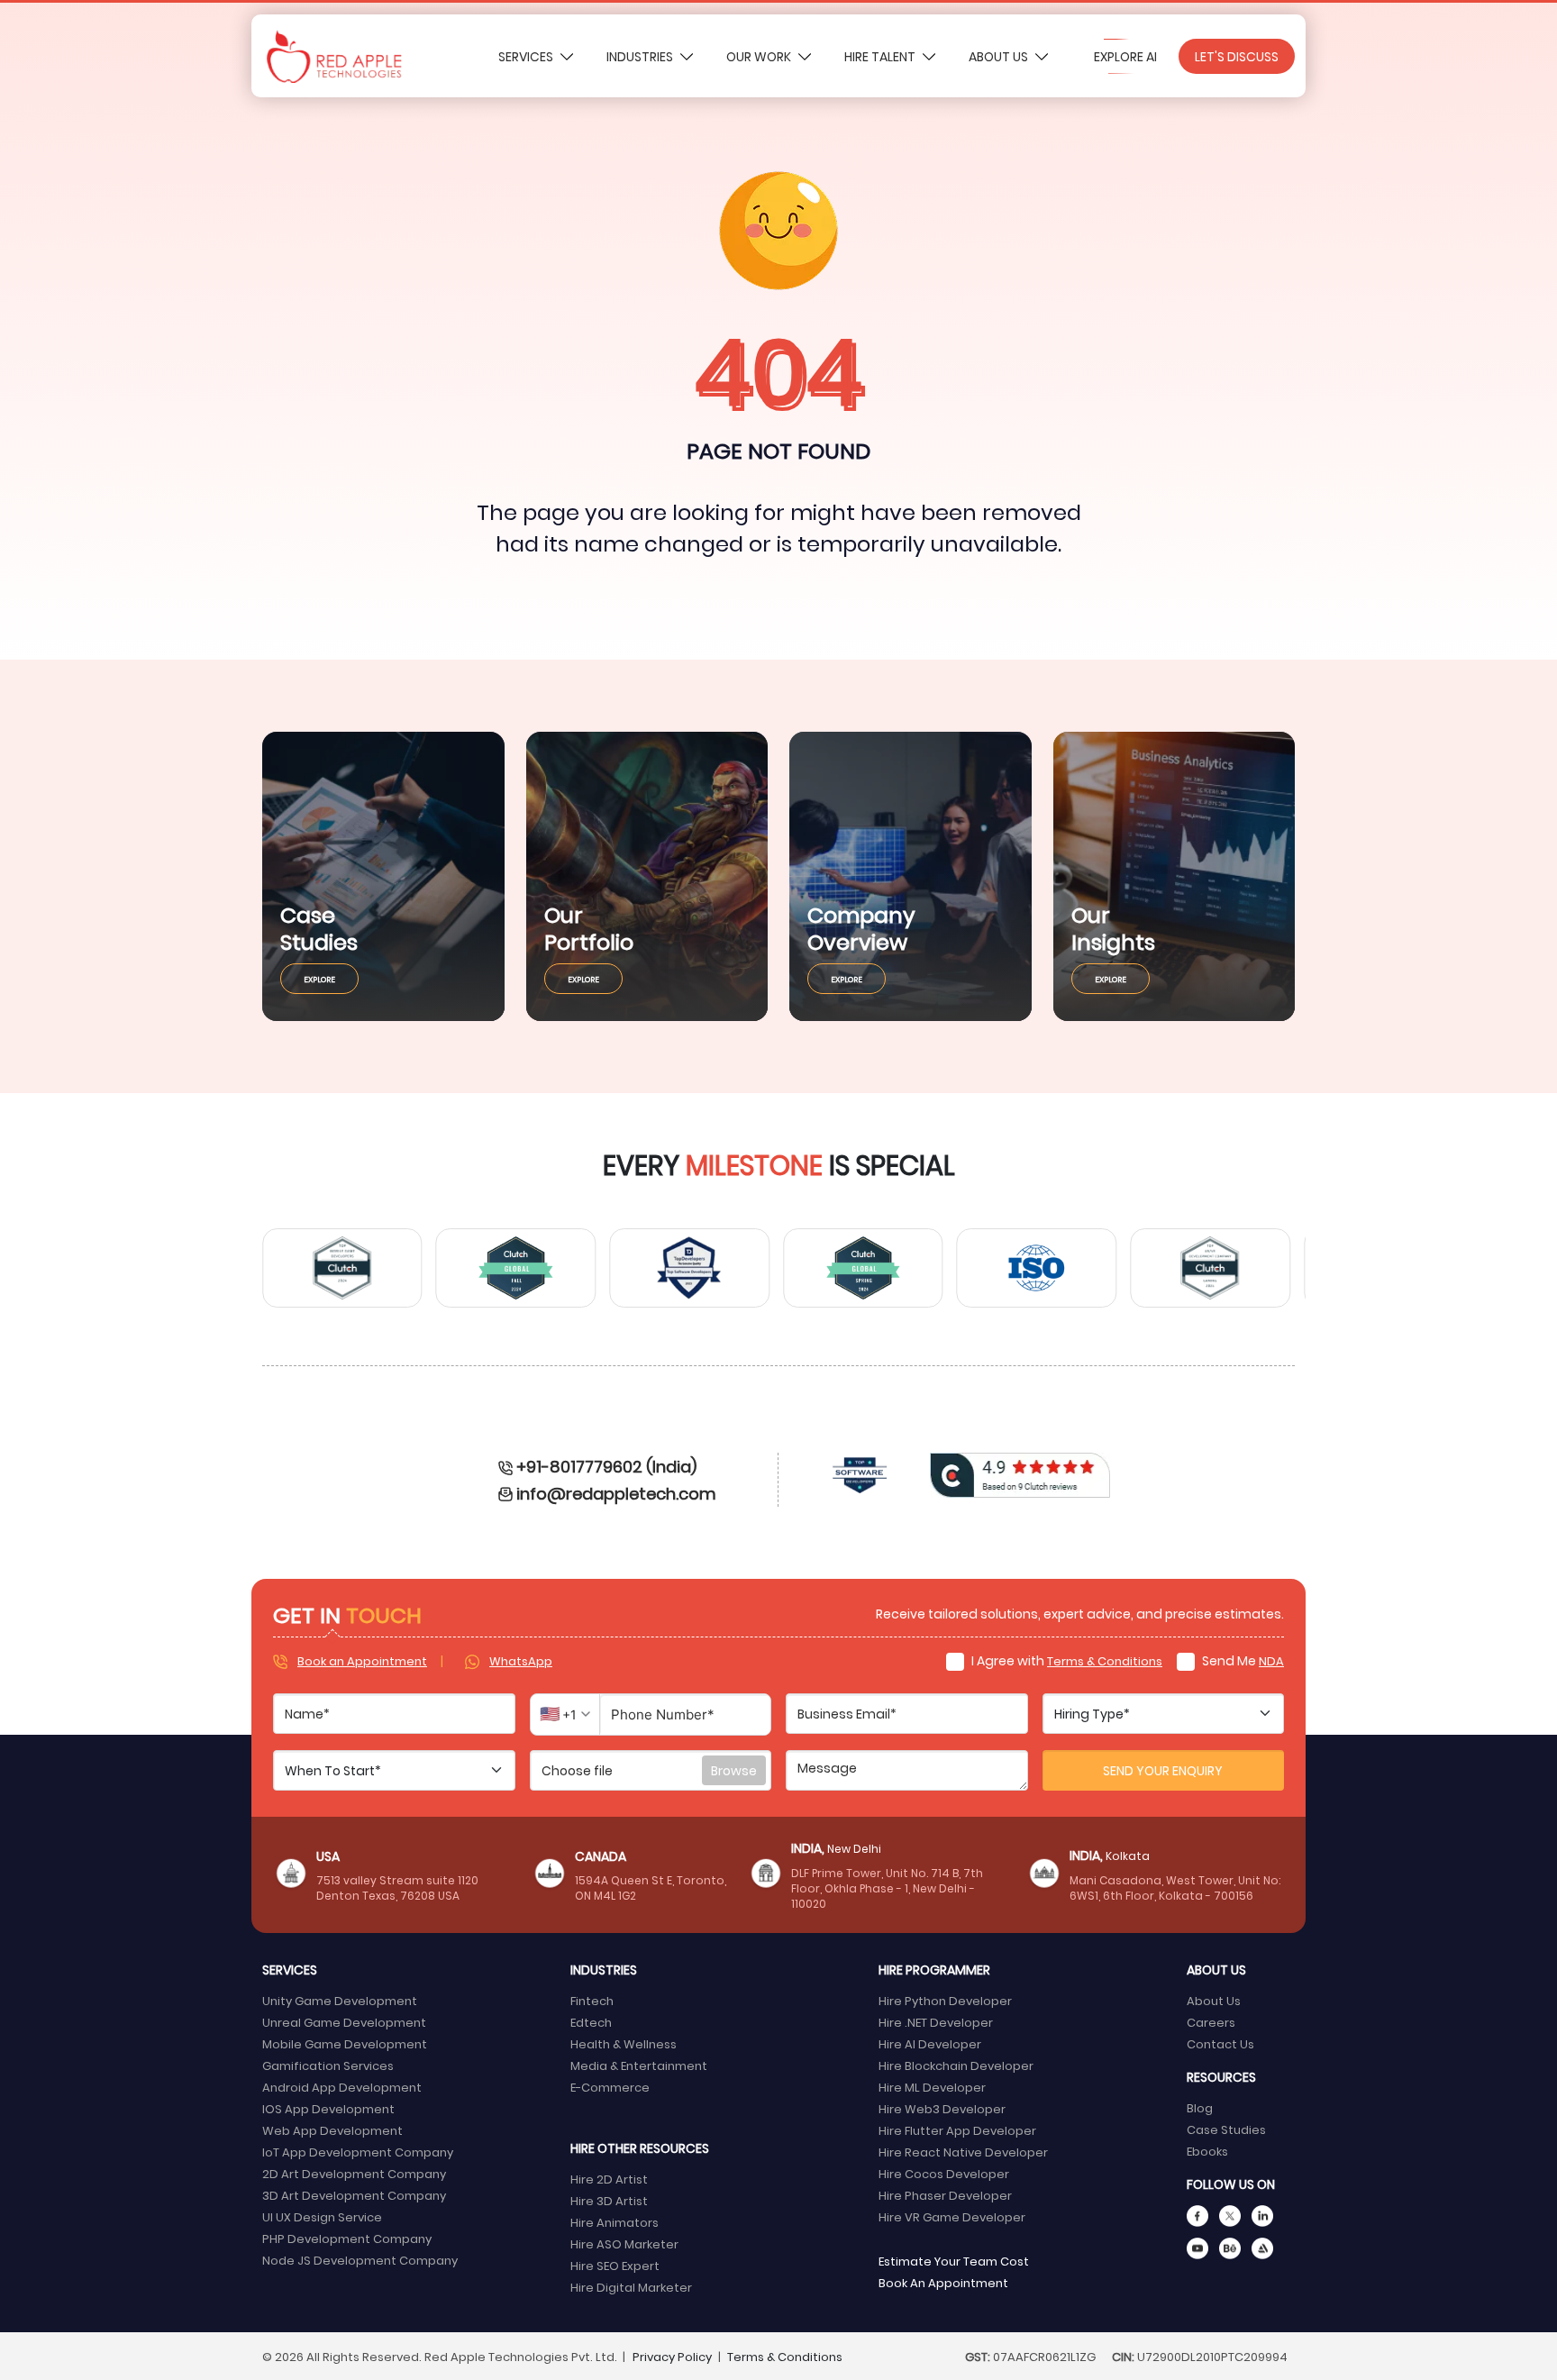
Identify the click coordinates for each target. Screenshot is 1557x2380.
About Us (1000, 56)
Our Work (760, 56)
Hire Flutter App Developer (957, 2130)
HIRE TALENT (881, 56)
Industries (641, 56)
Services (527, 56)
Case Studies (1226, 2129)
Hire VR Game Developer (952, 2216)
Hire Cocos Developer (944, 2173)
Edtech (591, 2022)
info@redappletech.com (616, 1493)
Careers (1211, 2022)
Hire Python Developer (945, 2000)
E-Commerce (610, 2087)
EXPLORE (319, 979)
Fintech (592, 2000)
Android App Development (342, 2087)
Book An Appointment (943, 2282)
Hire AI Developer (930, 2043)
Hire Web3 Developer (942, 2108)
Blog (1200, 2107)
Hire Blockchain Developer (956, 2065)
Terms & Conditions (1105, 1660)
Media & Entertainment (639, 2065)
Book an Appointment (362, 1660)
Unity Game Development (340, 2000)
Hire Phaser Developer (945, 2195)
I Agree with (1065, 1660)
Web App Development (332, 2130)
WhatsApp (521, 1660)
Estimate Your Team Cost (954, 2261)
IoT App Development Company (358, 2152)
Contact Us (1220, 2043)
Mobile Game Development (345, 2043)
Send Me (1242, 1660)
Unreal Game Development (344, 2022)
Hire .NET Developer (936, 2022)
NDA (1271, 1660)
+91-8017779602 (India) (606, 1466)
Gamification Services (328, 2065)
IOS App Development (328, 2108)
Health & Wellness (624, 2043)
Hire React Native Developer (963, 2152)
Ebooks (1207, 2151)
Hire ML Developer (932, 2087)
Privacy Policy (672, 2356)
